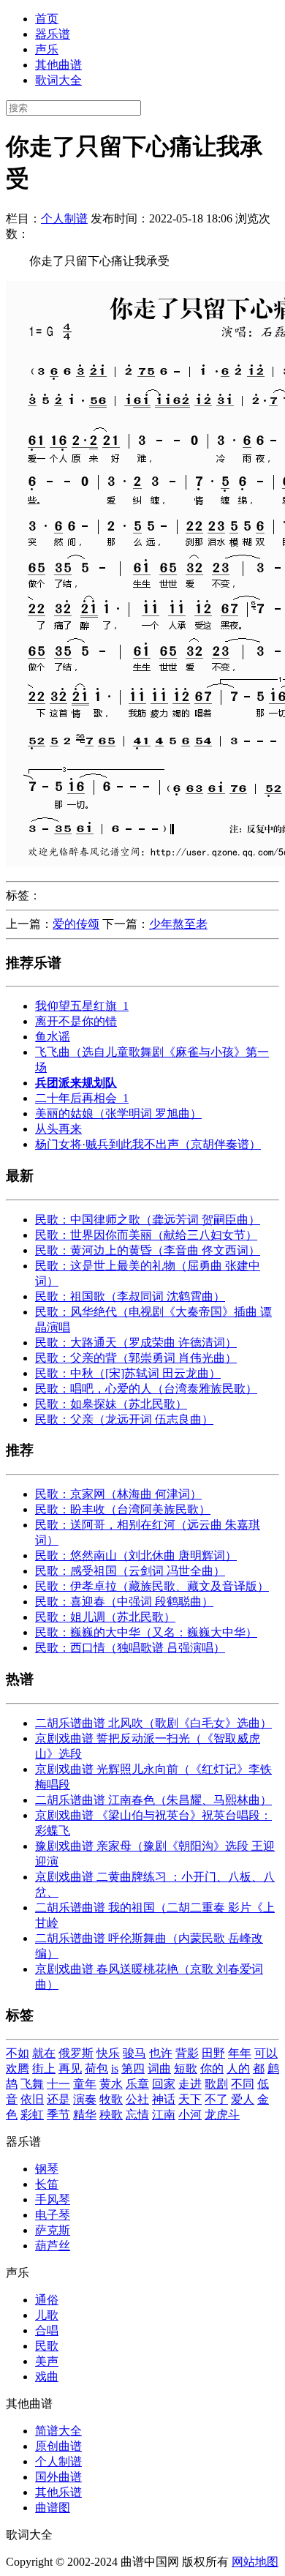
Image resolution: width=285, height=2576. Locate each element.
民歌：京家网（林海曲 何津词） (118, 1494)
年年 (240, 2053)
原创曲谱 (58, 2446)
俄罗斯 (76, 2053)
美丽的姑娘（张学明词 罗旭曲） (118, 1113)
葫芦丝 (53, 2246)
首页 (47, 19)
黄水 (111, 2084)
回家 (164, 2084)
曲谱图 (53, 2508)
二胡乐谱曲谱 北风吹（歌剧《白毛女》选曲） (153, 1723)
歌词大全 (58, 80)
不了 (216, 2099)
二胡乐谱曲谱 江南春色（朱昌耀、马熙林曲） (153, 1800)
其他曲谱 (58, 65)
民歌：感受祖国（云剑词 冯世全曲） (130, 1571)
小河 (190, 2115)
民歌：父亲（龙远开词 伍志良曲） (124, 1419)
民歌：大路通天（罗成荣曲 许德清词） (136, 1343)
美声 (47, 2361)
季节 (58, 2115)
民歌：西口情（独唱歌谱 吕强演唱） (130, 1648)
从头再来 (58, 1129)
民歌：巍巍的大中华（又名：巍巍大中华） (146, 1632)
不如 (18, 2053)
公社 (137, 2099)
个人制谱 (64, 218)
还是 (58, 2099)
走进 (190, 2084)
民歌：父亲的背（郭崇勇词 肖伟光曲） (136, 1358)
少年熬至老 (178, 924)
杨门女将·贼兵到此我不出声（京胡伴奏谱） (148, 1144)
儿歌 (47, 2315)
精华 (85, 2115)
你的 (212, 2068)
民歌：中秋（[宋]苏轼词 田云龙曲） (128, 1373)
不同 (243, 2084)
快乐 (108, 2053)
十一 (58, 2084)
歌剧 (216, 2084)
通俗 (47, 2300)
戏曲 (47, 2377)
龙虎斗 (222, 2115)
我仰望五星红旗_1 (82, 1006)
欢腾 (18, 2068)
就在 (44, 2053)
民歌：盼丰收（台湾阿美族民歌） (123, 1509)
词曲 (159, 2068)
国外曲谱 (58, 2477)
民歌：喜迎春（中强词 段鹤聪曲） (124, 1602)
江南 (164, 2115)
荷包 (96, 2068)
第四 (133, 2068)
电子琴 (53, 2215)
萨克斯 (53, 2230)
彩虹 (32, 2115)
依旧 (32, 2099)
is (115, 2068)
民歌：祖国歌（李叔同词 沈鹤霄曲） (130, 1296)
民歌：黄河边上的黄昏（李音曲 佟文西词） (148, 1250)
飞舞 (32, 2084)
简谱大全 (58, 2431)
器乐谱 (53, 34)
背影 (187, 2053)
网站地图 (255, 2562)
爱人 (243, 2099)
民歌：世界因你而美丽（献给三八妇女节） (146, 1235)
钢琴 (47, 2169)
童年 (85, 2084)
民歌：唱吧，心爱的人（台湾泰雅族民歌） (146, 1389)
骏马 (134, 2053)
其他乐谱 (58, 2492)
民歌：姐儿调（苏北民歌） (105, 1617)
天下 (190, 2099)
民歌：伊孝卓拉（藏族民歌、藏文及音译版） (152, 1586)
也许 (161, 2053)
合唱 (47, 2330)
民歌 (47, 2346)
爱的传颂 (76, 924)
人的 (238, 2068)
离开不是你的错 (76, 1021)
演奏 (85, 2099)
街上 (44, 2068)
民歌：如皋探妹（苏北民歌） (111, 1404)
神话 (164, 2099)
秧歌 (111, 2115)
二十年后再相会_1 (82, 1098)
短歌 (186, 2068)
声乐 (47, 49)
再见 (70, 2068)
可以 (266, 2053)
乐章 (137, 2084)
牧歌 (111, 2099)
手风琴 (53, 2199)
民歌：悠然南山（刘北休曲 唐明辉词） (136, 1555)
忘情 (137, 2115)
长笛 (47, 2184)
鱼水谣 (53, 1037)
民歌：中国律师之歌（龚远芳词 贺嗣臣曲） (148, 1220)
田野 (213, 2053)
